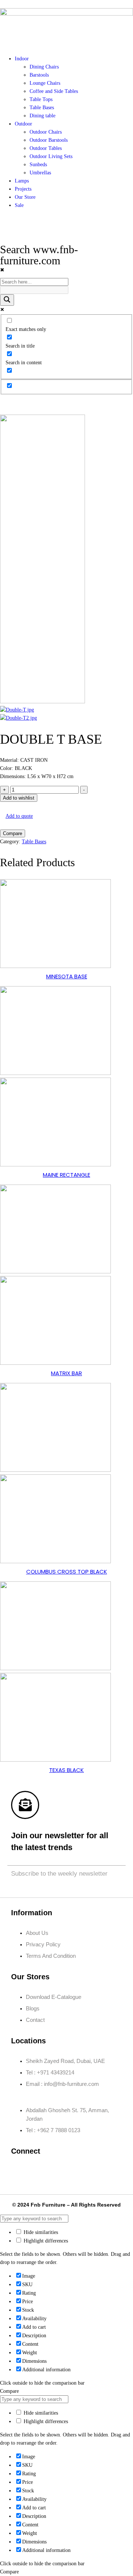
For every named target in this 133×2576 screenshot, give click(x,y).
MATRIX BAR (66, 1373)
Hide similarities (40, 2232)
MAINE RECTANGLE (66, 1175)
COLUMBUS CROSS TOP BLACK (67, 1572)
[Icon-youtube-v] (108, 2171)
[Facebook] (20, 2171)
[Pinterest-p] (86, 2171)
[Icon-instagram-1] (42, 2171)
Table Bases (34, 842)
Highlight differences (45, 2241)
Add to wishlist (19, 798)
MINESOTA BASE (67, 976)
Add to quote (19, 816)
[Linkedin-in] (64, 2171)
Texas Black (66, 1770)
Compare (13, 833)
